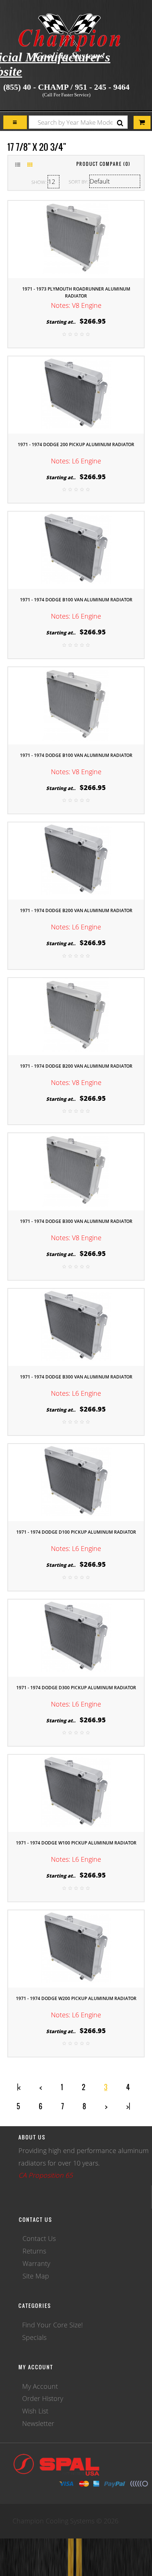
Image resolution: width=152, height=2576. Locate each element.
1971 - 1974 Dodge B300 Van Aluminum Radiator (76, 1221)
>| (128, 2106)
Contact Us (39, 2238)
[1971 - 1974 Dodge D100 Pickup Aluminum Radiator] (76, 1482)
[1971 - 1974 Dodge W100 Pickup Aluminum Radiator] (76, 1793)
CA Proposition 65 (46, 2175)
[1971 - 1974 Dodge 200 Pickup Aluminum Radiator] (76, 394)
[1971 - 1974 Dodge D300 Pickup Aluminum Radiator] (76, 1637)
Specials (34, 2337)
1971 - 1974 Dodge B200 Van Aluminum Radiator (76, 910)
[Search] (120, 123)
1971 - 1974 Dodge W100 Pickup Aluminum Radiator (76, 1843)
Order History (43, 2398)
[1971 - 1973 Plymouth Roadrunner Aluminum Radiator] (76, 239)
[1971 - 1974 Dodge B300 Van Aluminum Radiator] (76, 1171)
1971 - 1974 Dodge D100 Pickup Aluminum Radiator (76, 1532)
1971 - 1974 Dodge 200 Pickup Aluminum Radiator (76, 444)
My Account (40, 2386)
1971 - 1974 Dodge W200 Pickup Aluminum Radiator (76, 1998)
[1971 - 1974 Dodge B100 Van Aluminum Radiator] (76, 549)
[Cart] (15, 122)
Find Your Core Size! (52, 2325)
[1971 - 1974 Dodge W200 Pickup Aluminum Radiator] (76, 1948)
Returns (34, 2251)
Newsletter (38, 2423)
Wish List (35, 2411)
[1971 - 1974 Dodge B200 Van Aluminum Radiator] (76, 860)
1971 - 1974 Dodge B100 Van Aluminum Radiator (76, 600)
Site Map (36, 2276)
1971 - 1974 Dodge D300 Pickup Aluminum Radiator (76, 1688)
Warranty (36, 2263)
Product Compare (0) (103, 164)
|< (19, 2087)
